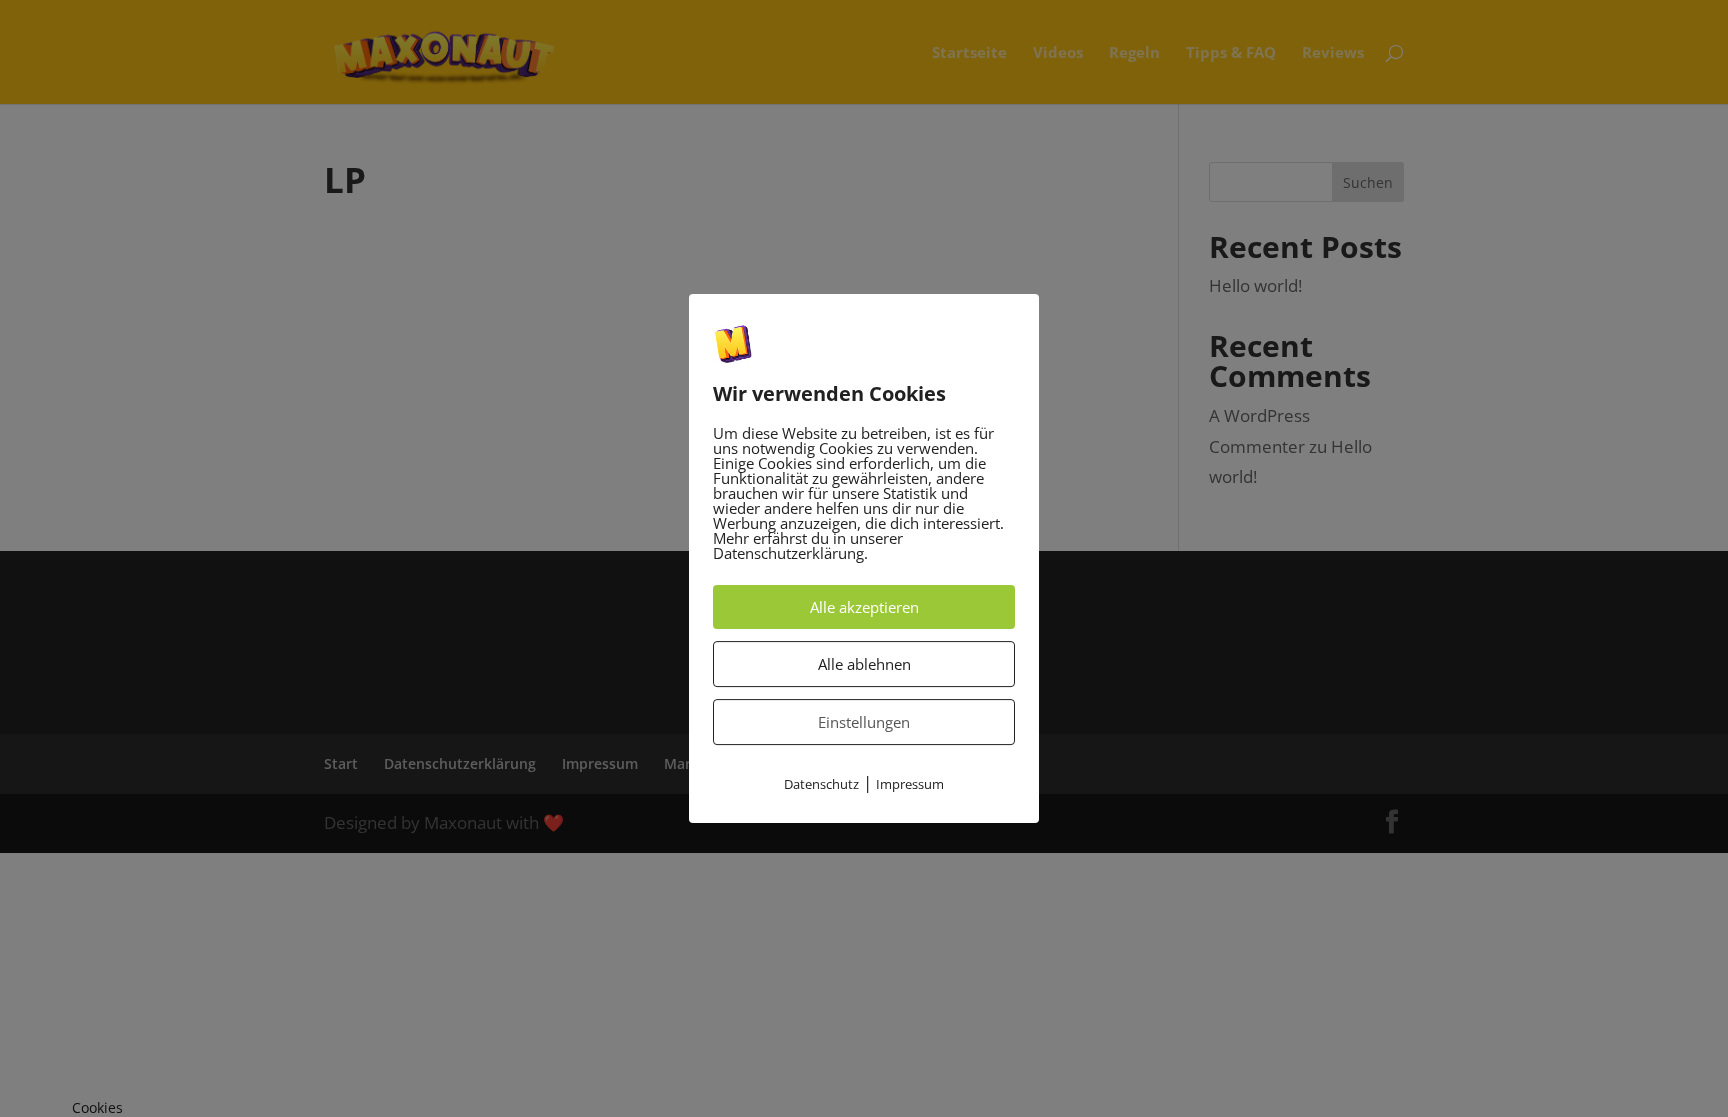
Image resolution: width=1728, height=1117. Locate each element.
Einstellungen (864, 723)
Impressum (910, 785)
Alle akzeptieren (864, 608)
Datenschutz (821, 785)
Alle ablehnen (864, 665)
